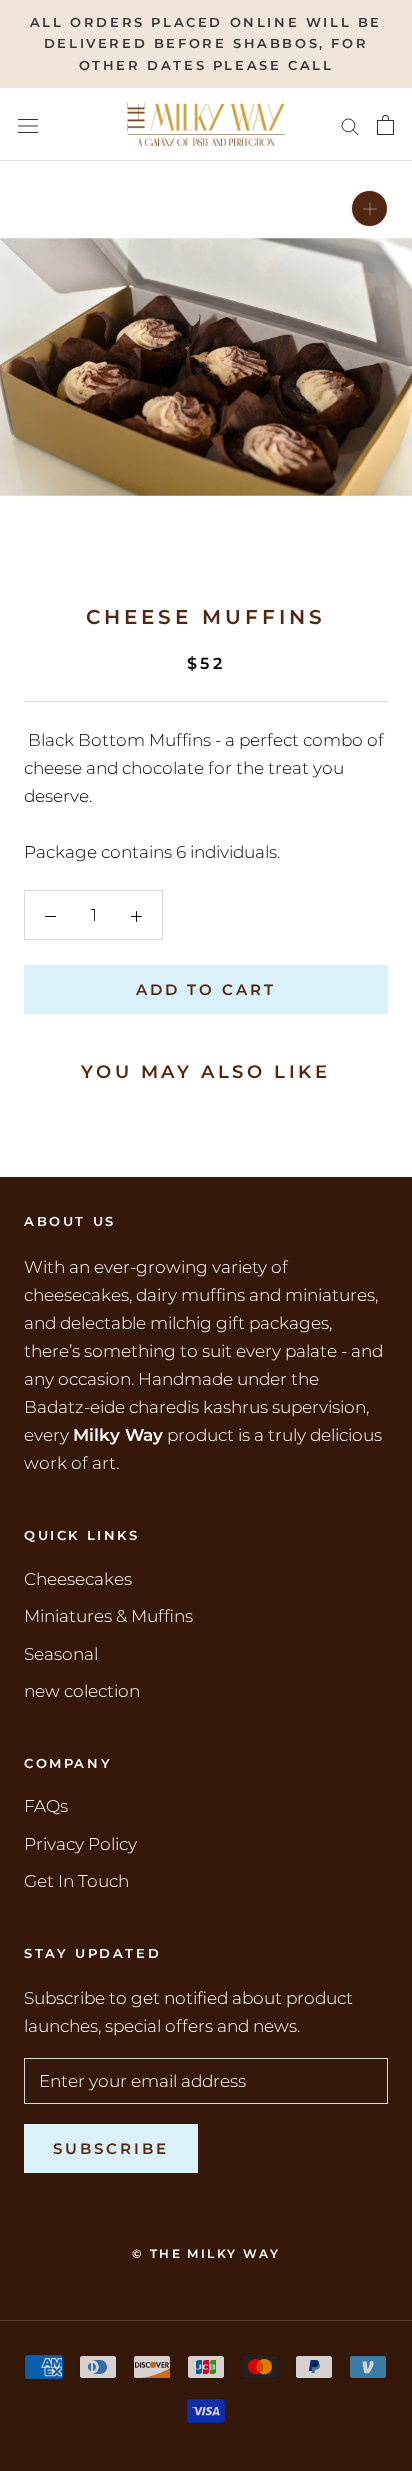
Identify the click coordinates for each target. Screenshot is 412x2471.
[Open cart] (385, 125)
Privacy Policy (80, 1844)
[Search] (350, 125)
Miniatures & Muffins (108, 1616)
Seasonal (61, 1654)
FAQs (46, 1806)
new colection (82, 1691)
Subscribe (111, 2148)
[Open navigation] (28, 124)
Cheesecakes (78, 1579)
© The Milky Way (206, 2253)
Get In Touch (76, 1881)
